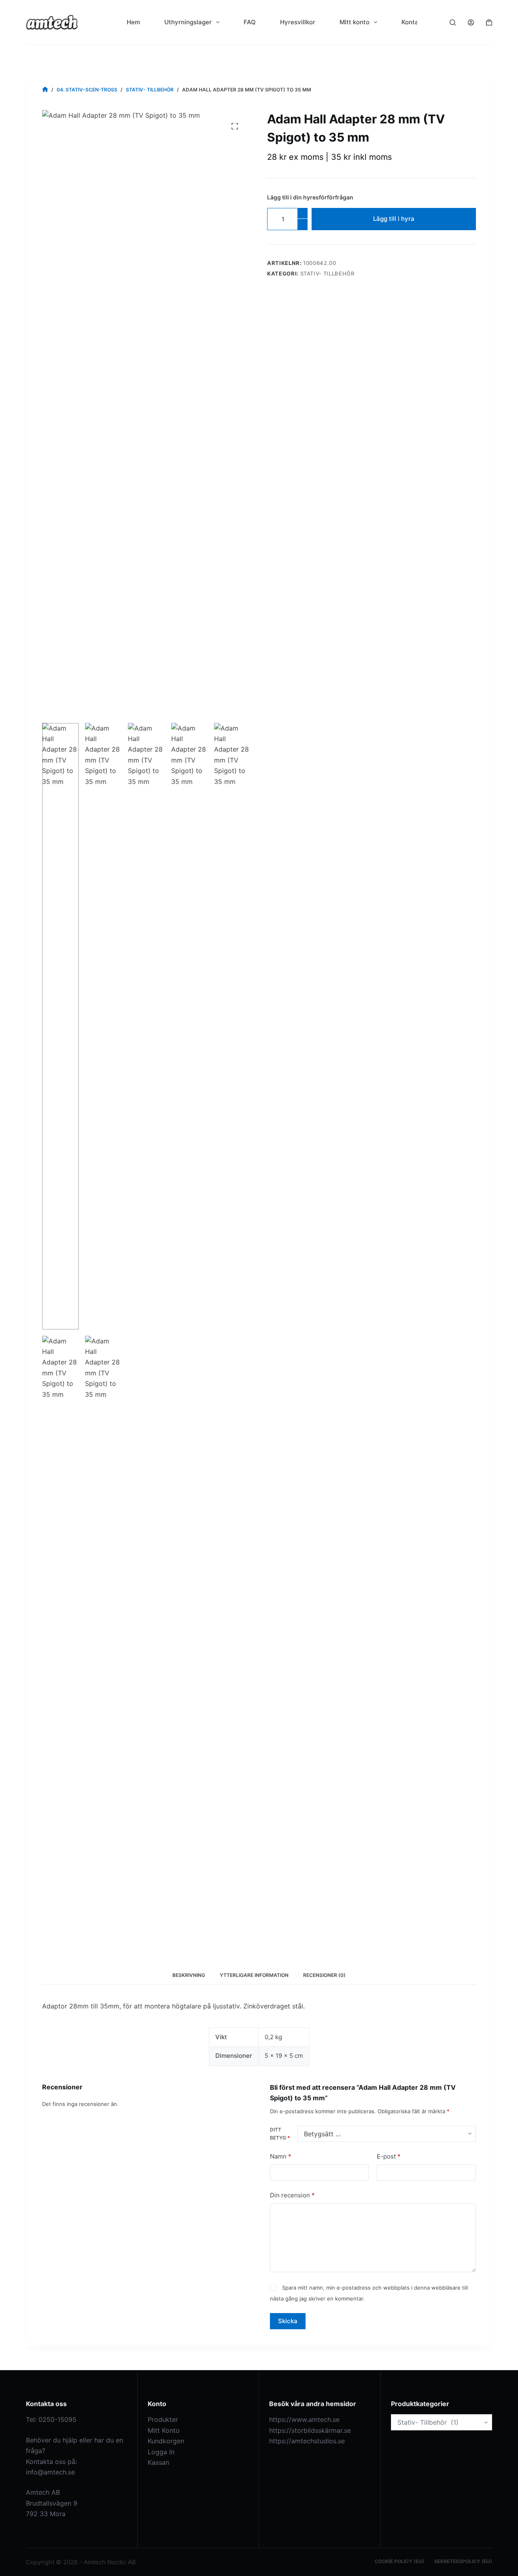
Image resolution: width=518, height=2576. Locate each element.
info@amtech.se (50, 2472)
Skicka (288, 2321)
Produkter (163, 2419)
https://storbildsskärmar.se (310, 2430)
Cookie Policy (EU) (399, 2561)
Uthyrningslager (188, 22)
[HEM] (45, 90)
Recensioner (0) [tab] (324, 1975)
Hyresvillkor (298, 22)
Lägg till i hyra (394, 219)
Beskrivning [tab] (189, 1975)
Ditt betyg (280, 2134)
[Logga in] (471, 22)
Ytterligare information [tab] (254, 1975)
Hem (133, 22)
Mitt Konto (164, 2430)
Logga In (161, 2452)
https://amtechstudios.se (307, 2441)
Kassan (158, 2462)
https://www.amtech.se (304, 2419)
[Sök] (453, 22)
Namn (281, 2156)
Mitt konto (355, 22)
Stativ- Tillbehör (327, 273)
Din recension (292, 2195)
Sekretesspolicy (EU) (463, 2561)
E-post (389, 2156)
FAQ (250, 22)
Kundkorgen (166, 2441)
